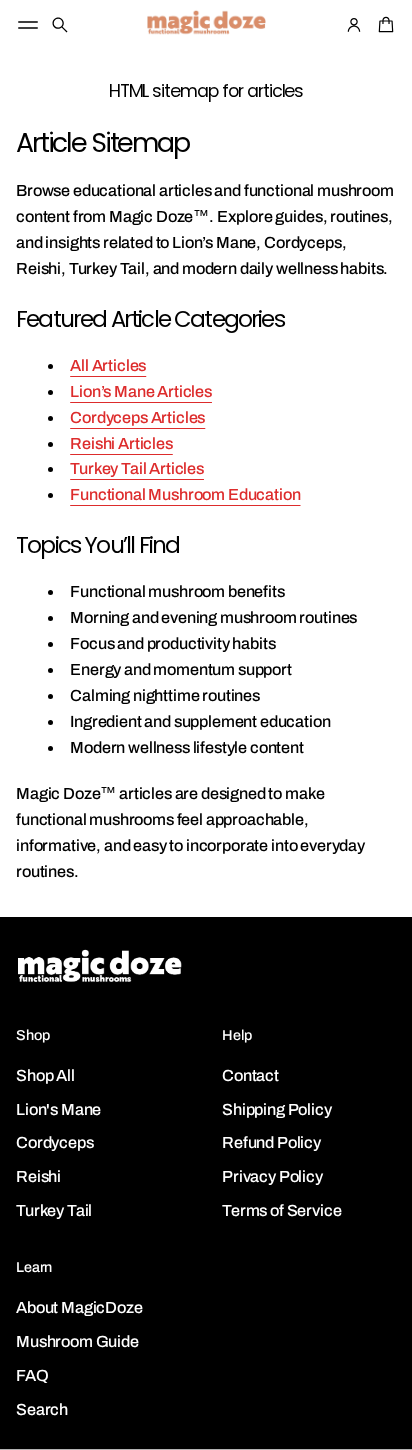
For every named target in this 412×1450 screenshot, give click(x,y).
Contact (250, 1075)
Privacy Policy (272, 1176)
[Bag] (383, 25)
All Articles (108, 365)
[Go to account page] (354, 25)
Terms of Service (281, 1210)
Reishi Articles (121, 443)
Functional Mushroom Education (185, 494)
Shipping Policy (277, 1109)
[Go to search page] (60, 25)
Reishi (38, 1176)
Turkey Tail (54, 1210)
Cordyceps (55, 1142)
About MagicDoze (79, 1307)
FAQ (32, 1375)
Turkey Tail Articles (137, 468)
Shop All (45, 1075)
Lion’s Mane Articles (141, 391)
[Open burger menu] (28, 25)
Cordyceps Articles (137, 417)
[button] (60, 25)
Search (42, 1409)
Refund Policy (271, 1142)
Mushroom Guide (77, 1341)
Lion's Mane (58, 1109)
